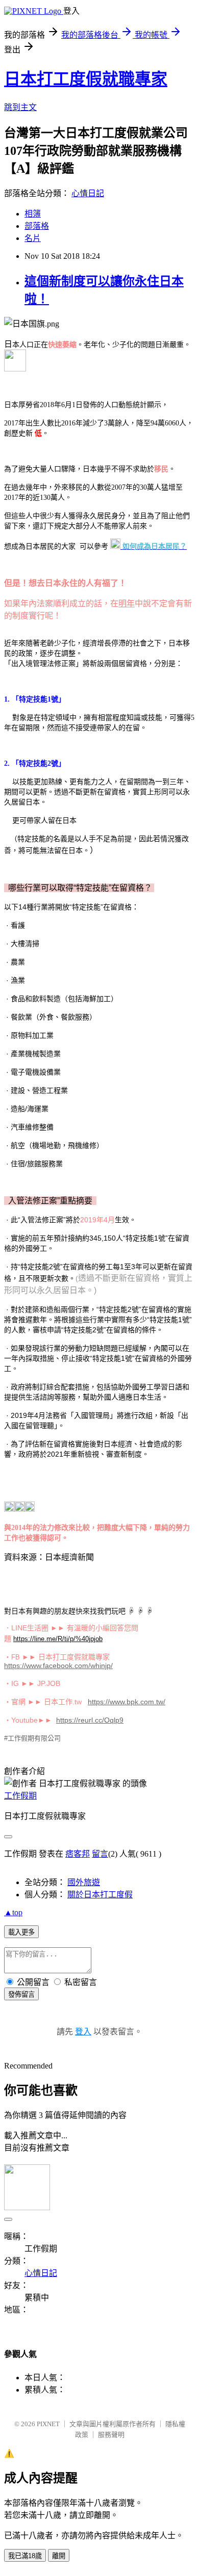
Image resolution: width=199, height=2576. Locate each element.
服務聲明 (111, 2435)
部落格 (37, 226)
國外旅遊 (84, 1882)
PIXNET (48, 2424)
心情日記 (88, 193)
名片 (33, 238)
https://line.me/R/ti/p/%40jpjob (58, 1639)
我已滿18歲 (25, 2556)
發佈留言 (21, 1994)
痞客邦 (78, 1854)
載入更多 (21, 1932)
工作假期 (20, 1796)
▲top (13, 1912)
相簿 (33, 214)
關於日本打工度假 (100, 1895)
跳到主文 (20, 107)
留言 (100, 1854)
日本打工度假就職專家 (86, 79)
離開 (59, 2556)
